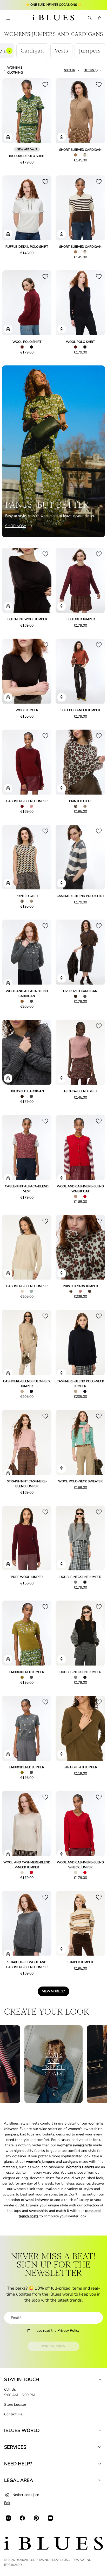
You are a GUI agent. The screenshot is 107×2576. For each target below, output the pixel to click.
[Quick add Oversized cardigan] (62, 978)
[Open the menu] (8, 18)
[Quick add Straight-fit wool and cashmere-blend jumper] (8, 1954)
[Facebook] (22, 2518)
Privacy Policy (68, 2331)
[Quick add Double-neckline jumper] (62, 1564)
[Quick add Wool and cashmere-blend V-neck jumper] (8, 1854)
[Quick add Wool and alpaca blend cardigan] (8, 983)
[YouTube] (50, 2518)
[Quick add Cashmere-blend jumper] (8, 788)
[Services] (100, 2447)
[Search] (89, 18)
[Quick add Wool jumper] (8, 697)
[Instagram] (8, 2518)
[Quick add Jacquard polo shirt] (8, 137)
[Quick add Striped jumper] (62, 1949)
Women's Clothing (15, 70)
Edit (7, 2503)
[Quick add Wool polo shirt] (8, 329)
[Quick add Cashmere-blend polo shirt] (62, 883)
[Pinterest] (36, 2518)
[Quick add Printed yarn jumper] (62, 1273)
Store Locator (15, 2405)
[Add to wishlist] (45, 84)
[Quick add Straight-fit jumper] (62, 1754)
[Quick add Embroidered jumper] (8, 1659)
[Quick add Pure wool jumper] (8, 1564)
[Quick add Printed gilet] (62, 788)
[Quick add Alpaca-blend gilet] (62, 1078)
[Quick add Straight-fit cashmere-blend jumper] (8, 1473)
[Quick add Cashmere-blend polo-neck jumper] (8, 1373)
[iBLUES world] (100, 2430)
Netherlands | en (26, 2495)
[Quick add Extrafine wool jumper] (8, 606)
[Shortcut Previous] (9, 51)
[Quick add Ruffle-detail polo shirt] (8, 234)
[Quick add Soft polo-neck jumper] (62, 697)
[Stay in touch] (100, 2380)
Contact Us (13, 2414)
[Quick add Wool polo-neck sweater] (62, 1469)
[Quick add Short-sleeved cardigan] (62, 137)
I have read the (56, 2331)
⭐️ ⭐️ (54, 5)
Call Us (10, 2390)
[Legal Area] (100, 2480)
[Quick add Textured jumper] (62, 606)
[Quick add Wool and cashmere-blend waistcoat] (62, 1178)
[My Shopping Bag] (100, 18)
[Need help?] (100, 2464)
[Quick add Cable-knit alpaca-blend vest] (8, 1178)
